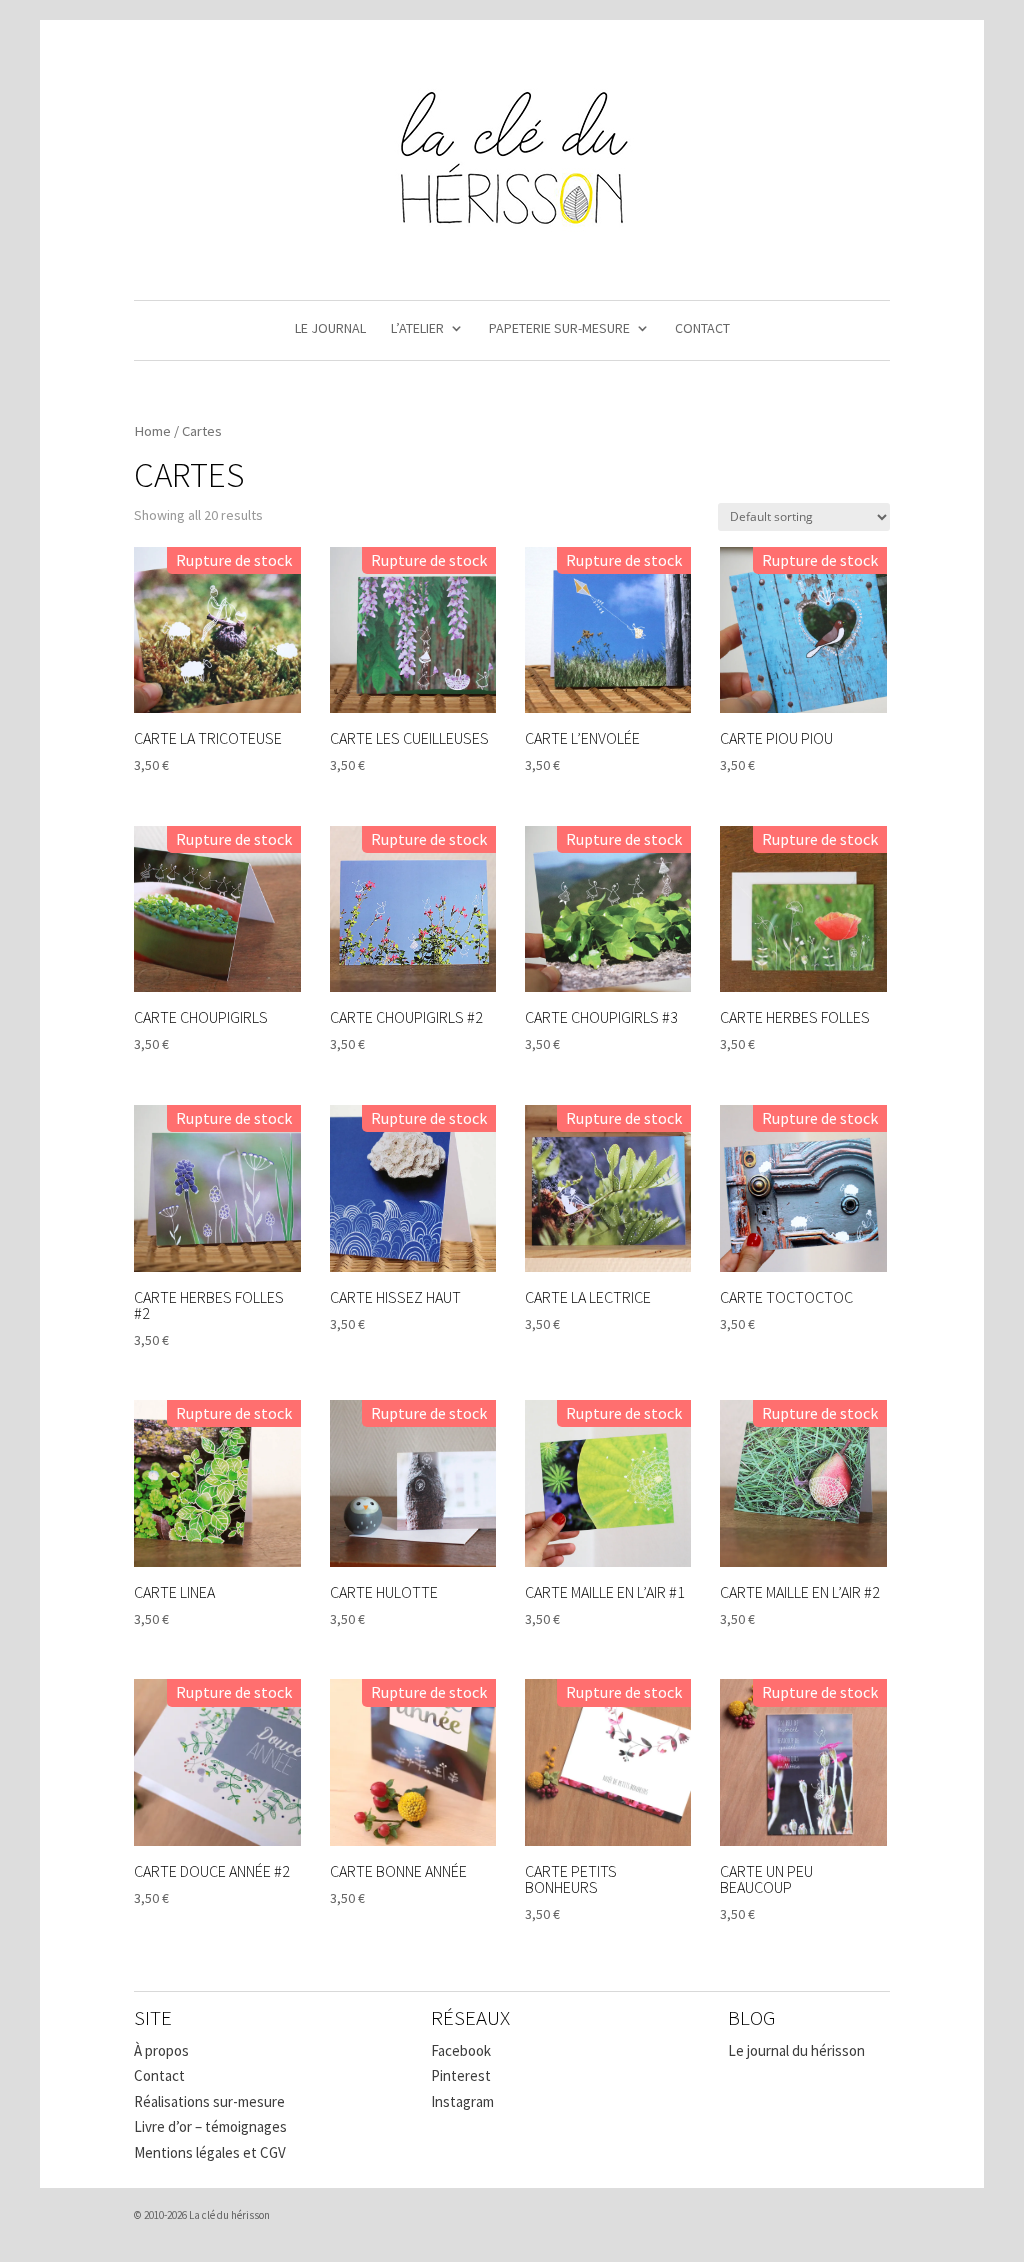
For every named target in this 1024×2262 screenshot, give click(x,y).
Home (152, 431)
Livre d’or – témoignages (210, 2126)
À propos (161, 2050)
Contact (159, 2075)
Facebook (461, 2050)
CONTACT (702, 329)
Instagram (462, 2101)
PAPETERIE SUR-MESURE (559, 329)
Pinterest (461, 2075)
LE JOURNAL (330, 329)
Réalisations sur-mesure (209, 2101)
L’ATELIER (417, 329)
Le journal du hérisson (796, 2050)
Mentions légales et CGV (210, 2152)
